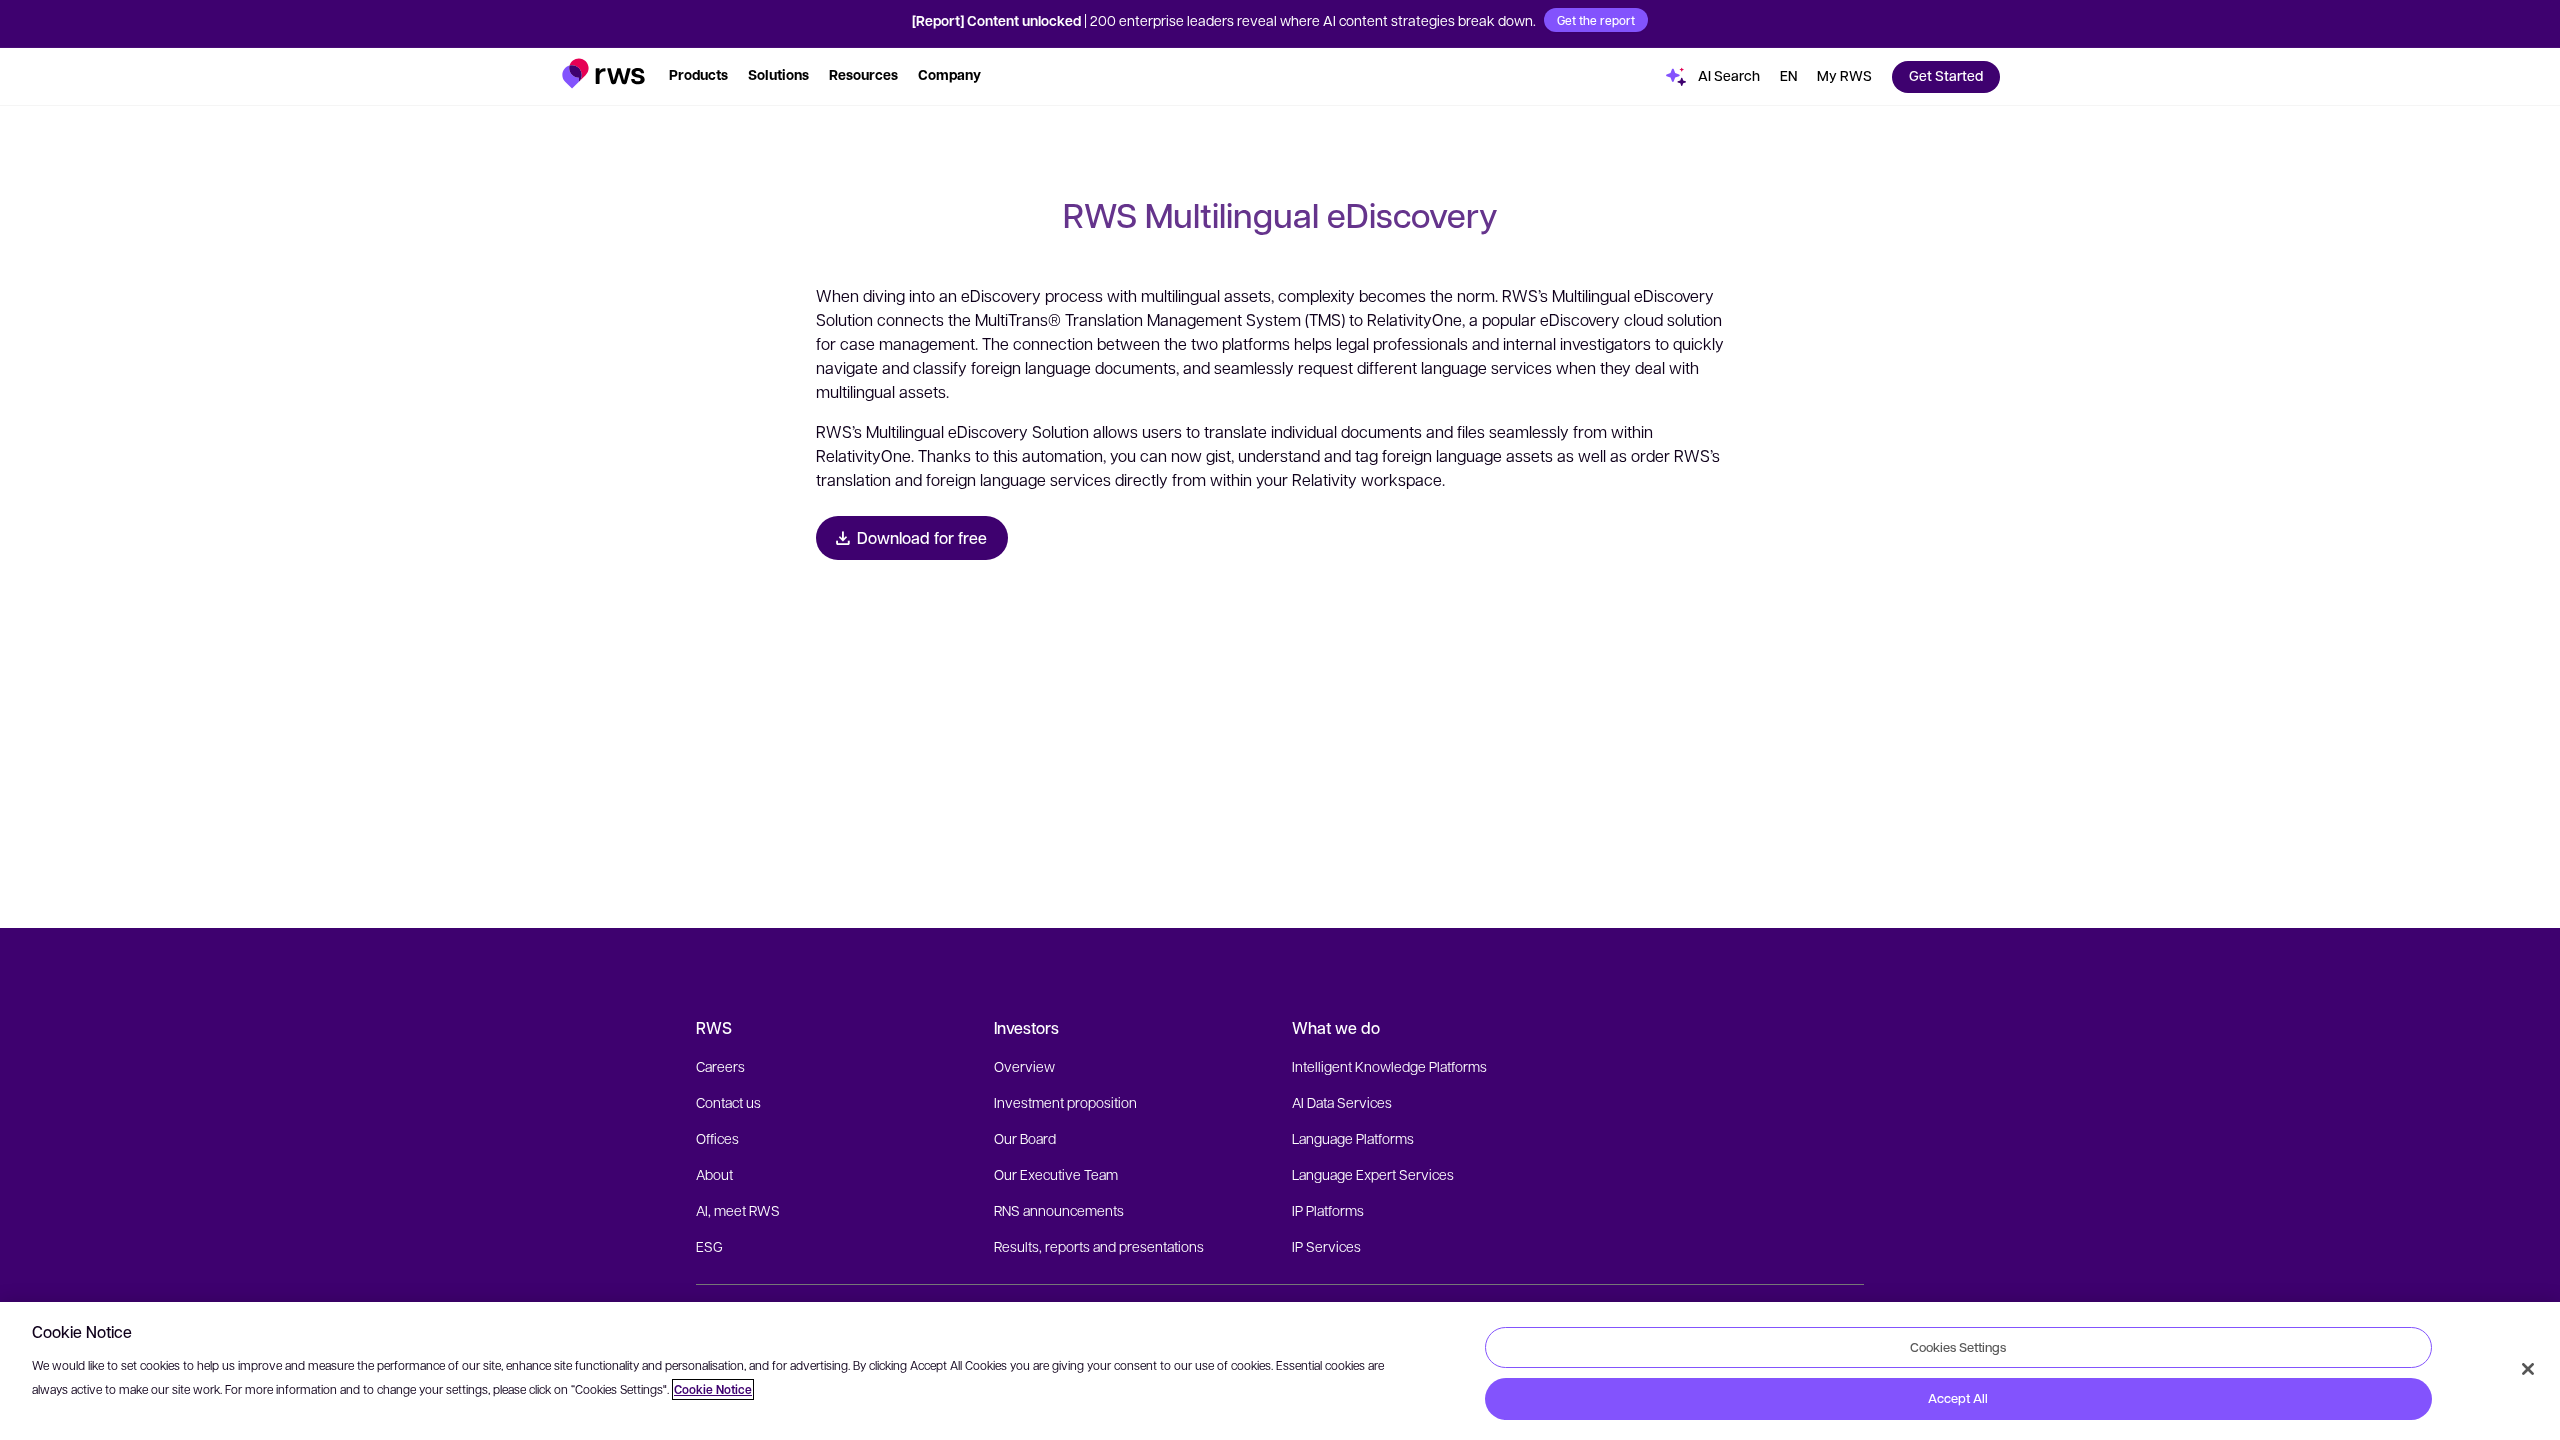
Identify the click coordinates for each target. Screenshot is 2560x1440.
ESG (709, 1246)
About (714, 1174)
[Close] (2528, 1369)
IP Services (1326, 1246)
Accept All (1958, 1398)
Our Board (1025, 1138)
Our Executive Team (1056, 1174)
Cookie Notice (713, 1389)
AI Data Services (1342, 1102)
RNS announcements (1059, 1210)
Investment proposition (1065, 1102)
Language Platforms (1353, 1138)
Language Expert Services (1373, 1174)
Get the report (1596, 20)
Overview (1024, 1066)
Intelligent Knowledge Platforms (1389, 1066)
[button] (603, 73)
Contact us (728, 1102)
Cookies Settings (1958, 1347)
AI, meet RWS (738, 1210)
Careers (720, 1066)
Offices (717, 1138)
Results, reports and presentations (1099, 1246)
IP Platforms (1328, 1210)
